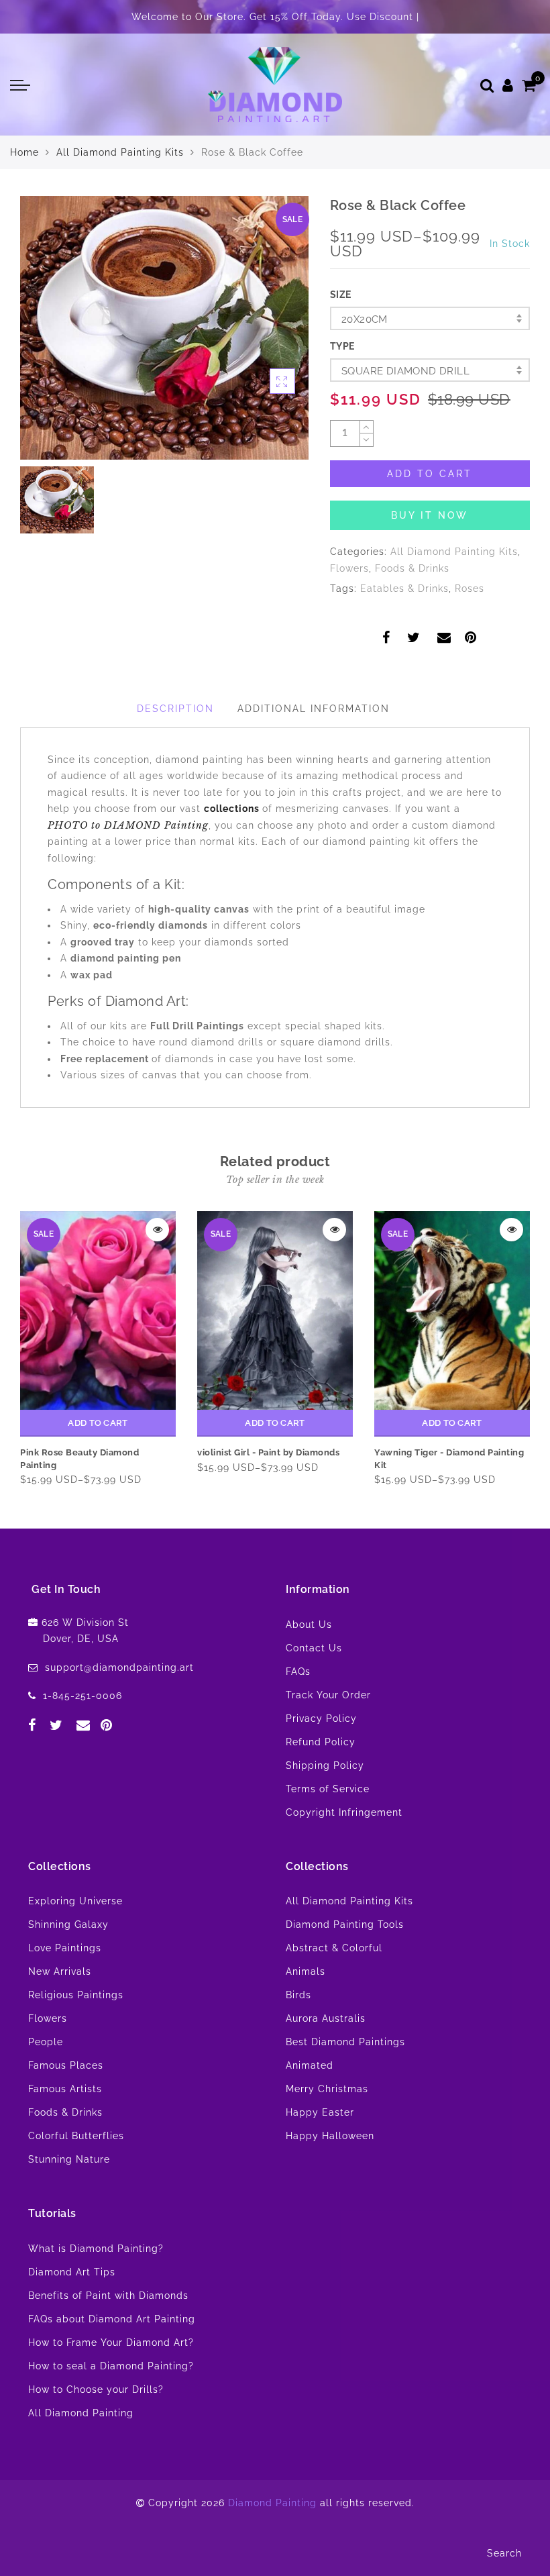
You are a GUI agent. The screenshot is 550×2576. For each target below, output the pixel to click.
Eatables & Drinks (404, 588)
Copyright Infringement (344, 1812)
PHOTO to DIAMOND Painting (128, 825)
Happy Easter (320, 2112)
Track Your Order (328, 1695)
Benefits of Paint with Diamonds (108, 2296)
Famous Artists (65, 2089)
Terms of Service (328, 1789)
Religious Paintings (76, 1995)
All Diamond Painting (81, 2413)
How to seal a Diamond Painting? (111, 2366)
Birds (298, 1995)
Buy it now (430, 515)
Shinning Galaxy (68, 1924)
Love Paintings (65, 1948)
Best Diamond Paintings (345, 2042)
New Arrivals (60, 1971)
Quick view (157, 1230)
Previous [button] (11, 1347)
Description (175, 709)
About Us (309, 1625)
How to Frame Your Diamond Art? (111, 2342)
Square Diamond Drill (405, 371)
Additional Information (314, 709)
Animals (306, 1971)
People (46, 2042)
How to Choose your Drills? (96, 2389)
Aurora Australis (326, 2018)
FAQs (298, 1671)
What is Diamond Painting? (96, 2249)
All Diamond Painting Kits (120, 152)
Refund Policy (321, 1742)
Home (24, 152)
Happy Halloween (330, 2136)
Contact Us (314, 1648)
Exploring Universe (75, 1901)
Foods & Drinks (412, 568)
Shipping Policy (325, 1765)
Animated (310, 2065)
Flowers (349, 568)
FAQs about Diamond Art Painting (112, 2319)
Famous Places (66, 2065)
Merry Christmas (327, 2089)
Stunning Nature (69, 2159)
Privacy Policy (321, 1718)
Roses (470, 588)
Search (504, 2553)
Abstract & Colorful (334, 1948)
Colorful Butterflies (76, 2136)
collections (233, 809)
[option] (164, 328)
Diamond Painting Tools (345, 1924)
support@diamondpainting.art (119, 1667)
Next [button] (522, 1347)
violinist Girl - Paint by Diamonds (268, 1452)
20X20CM (365, 319)
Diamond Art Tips (72, 2272)
